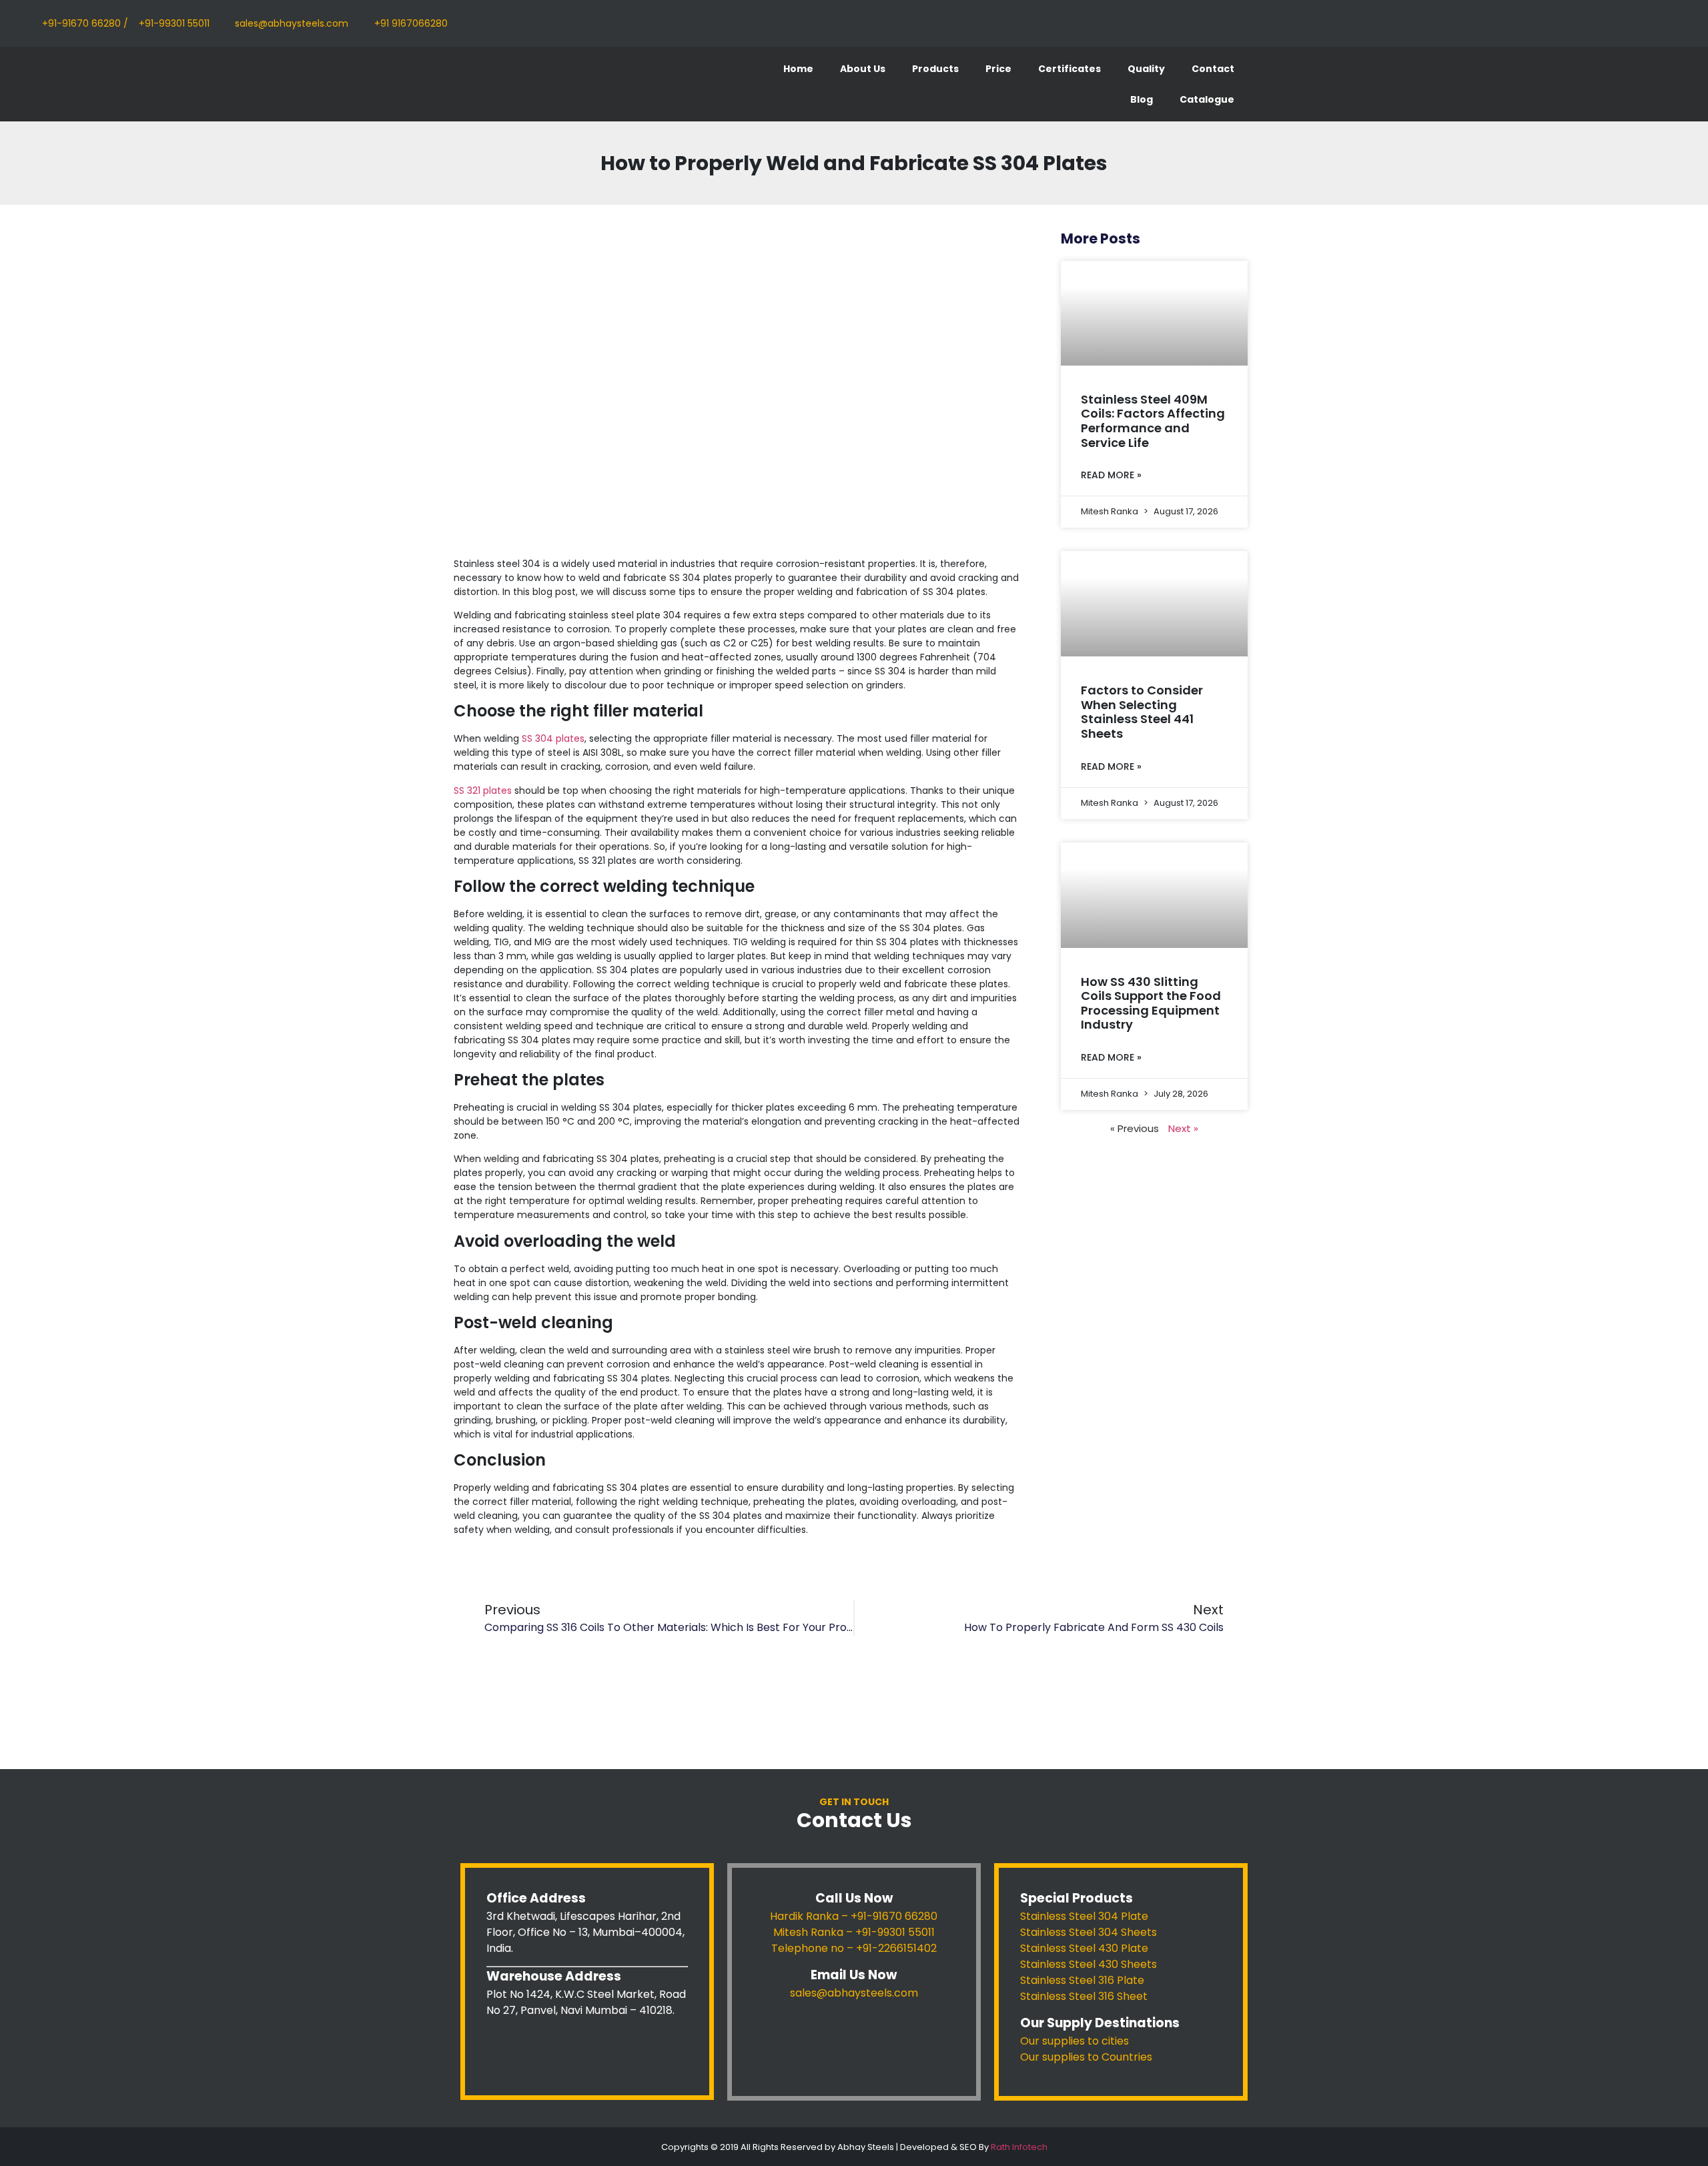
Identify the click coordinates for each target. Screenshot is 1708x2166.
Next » (1183, 1128)
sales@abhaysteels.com (854, 1993)
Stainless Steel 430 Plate (1084, 1948)
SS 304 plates (553, 738)
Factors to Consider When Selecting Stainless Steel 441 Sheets (1142, 712)
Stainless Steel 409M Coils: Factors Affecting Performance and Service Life (1153, 421)
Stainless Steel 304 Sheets (1089, 1932)
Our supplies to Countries (1086, 2057)
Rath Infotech (1019, 2147)
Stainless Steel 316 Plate (1082, 1980)
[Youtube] (1663, 23)
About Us (863, 69)
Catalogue (1207, 99)
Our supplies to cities (1075, 2041)
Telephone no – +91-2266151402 (854, 1948)
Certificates (1070, 69)
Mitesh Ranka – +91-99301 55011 (854, 1932)
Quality (1146, 69)
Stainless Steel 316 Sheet (1084, 1996)
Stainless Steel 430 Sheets (1089, 1964)
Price (998, 69)
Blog (1142, 99)
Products (935, 69)
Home (798, 69)
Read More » (1111, 475)
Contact (1213, 69)
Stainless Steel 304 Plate (1084, 1916)
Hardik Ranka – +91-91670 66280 (854, 1916)
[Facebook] (1630, 23)
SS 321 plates (483, 790)
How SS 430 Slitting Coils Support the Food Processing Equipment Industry (1151, 1003)
